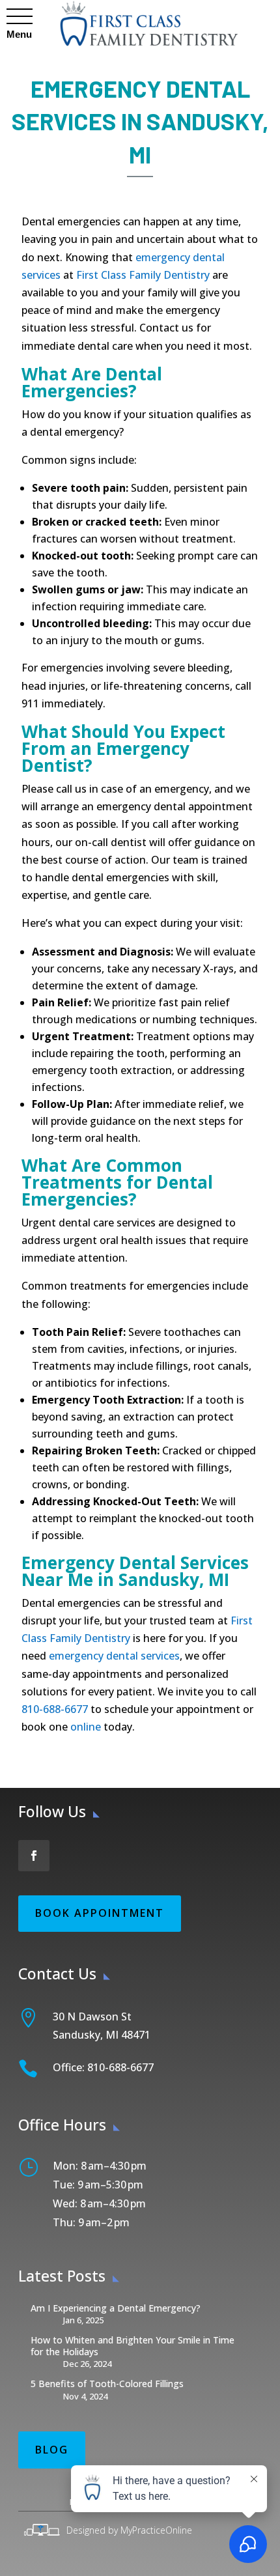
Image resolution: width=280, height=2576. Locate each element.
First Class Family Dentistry (142, 275)
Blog (52, 2450)
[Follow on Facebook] (34, 1856)
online (86, 1727)
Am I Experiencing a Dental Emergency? (116, 2308)
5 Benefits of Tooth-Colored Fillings (107, 2384)
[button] (19, 17)
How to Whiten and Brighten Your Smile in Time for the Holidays (133, 2346)
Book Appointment (100, 1913)
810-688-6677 (56, 1709)
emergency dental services (113, 1656)
